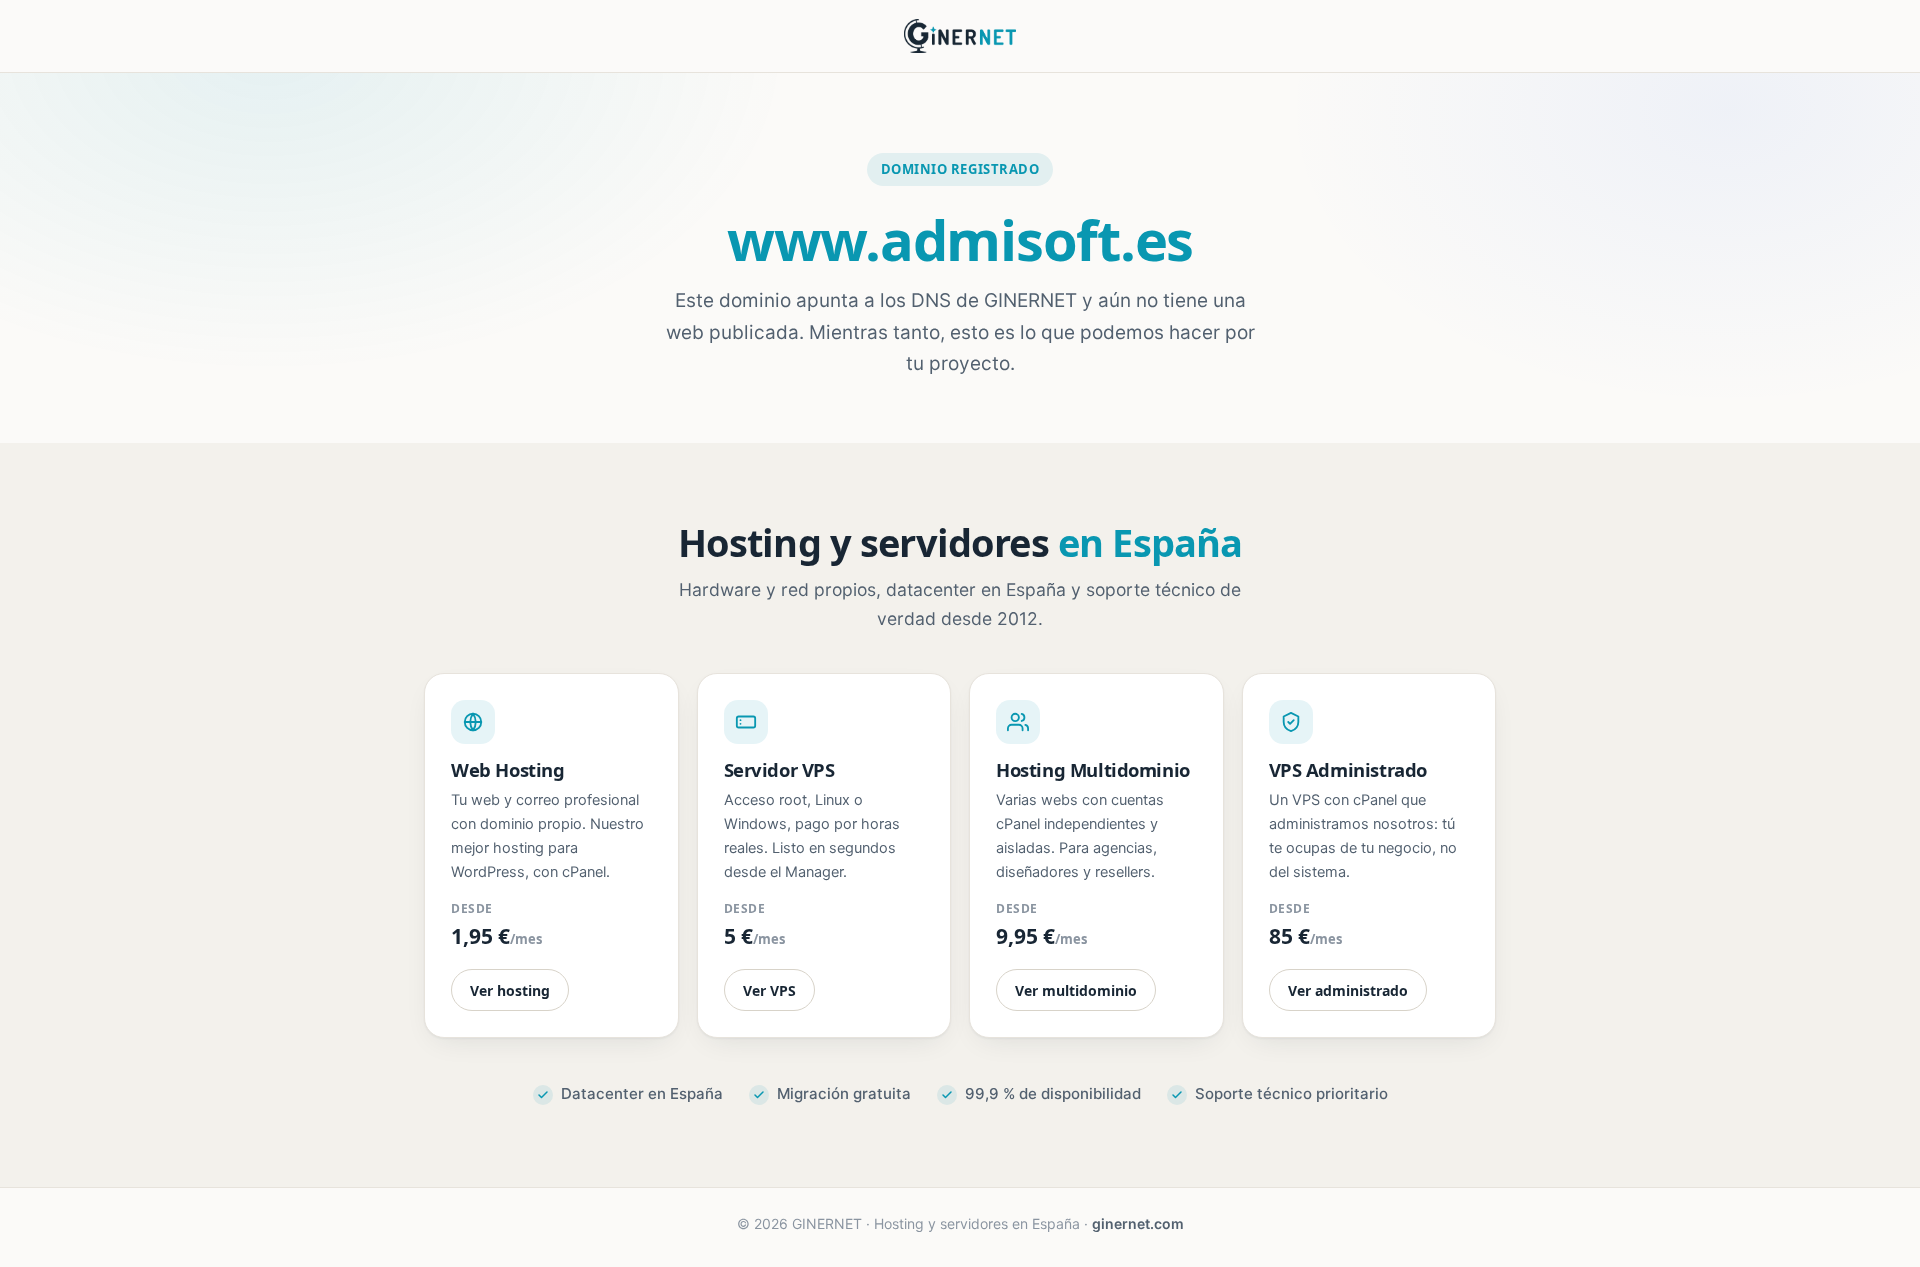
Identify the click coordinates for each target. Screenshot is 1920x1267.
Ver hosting (510, 990)
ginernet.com (1138, 1223)
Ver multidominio (1076, 990)
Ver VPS (769, 990)
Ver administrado (1348, 990)
